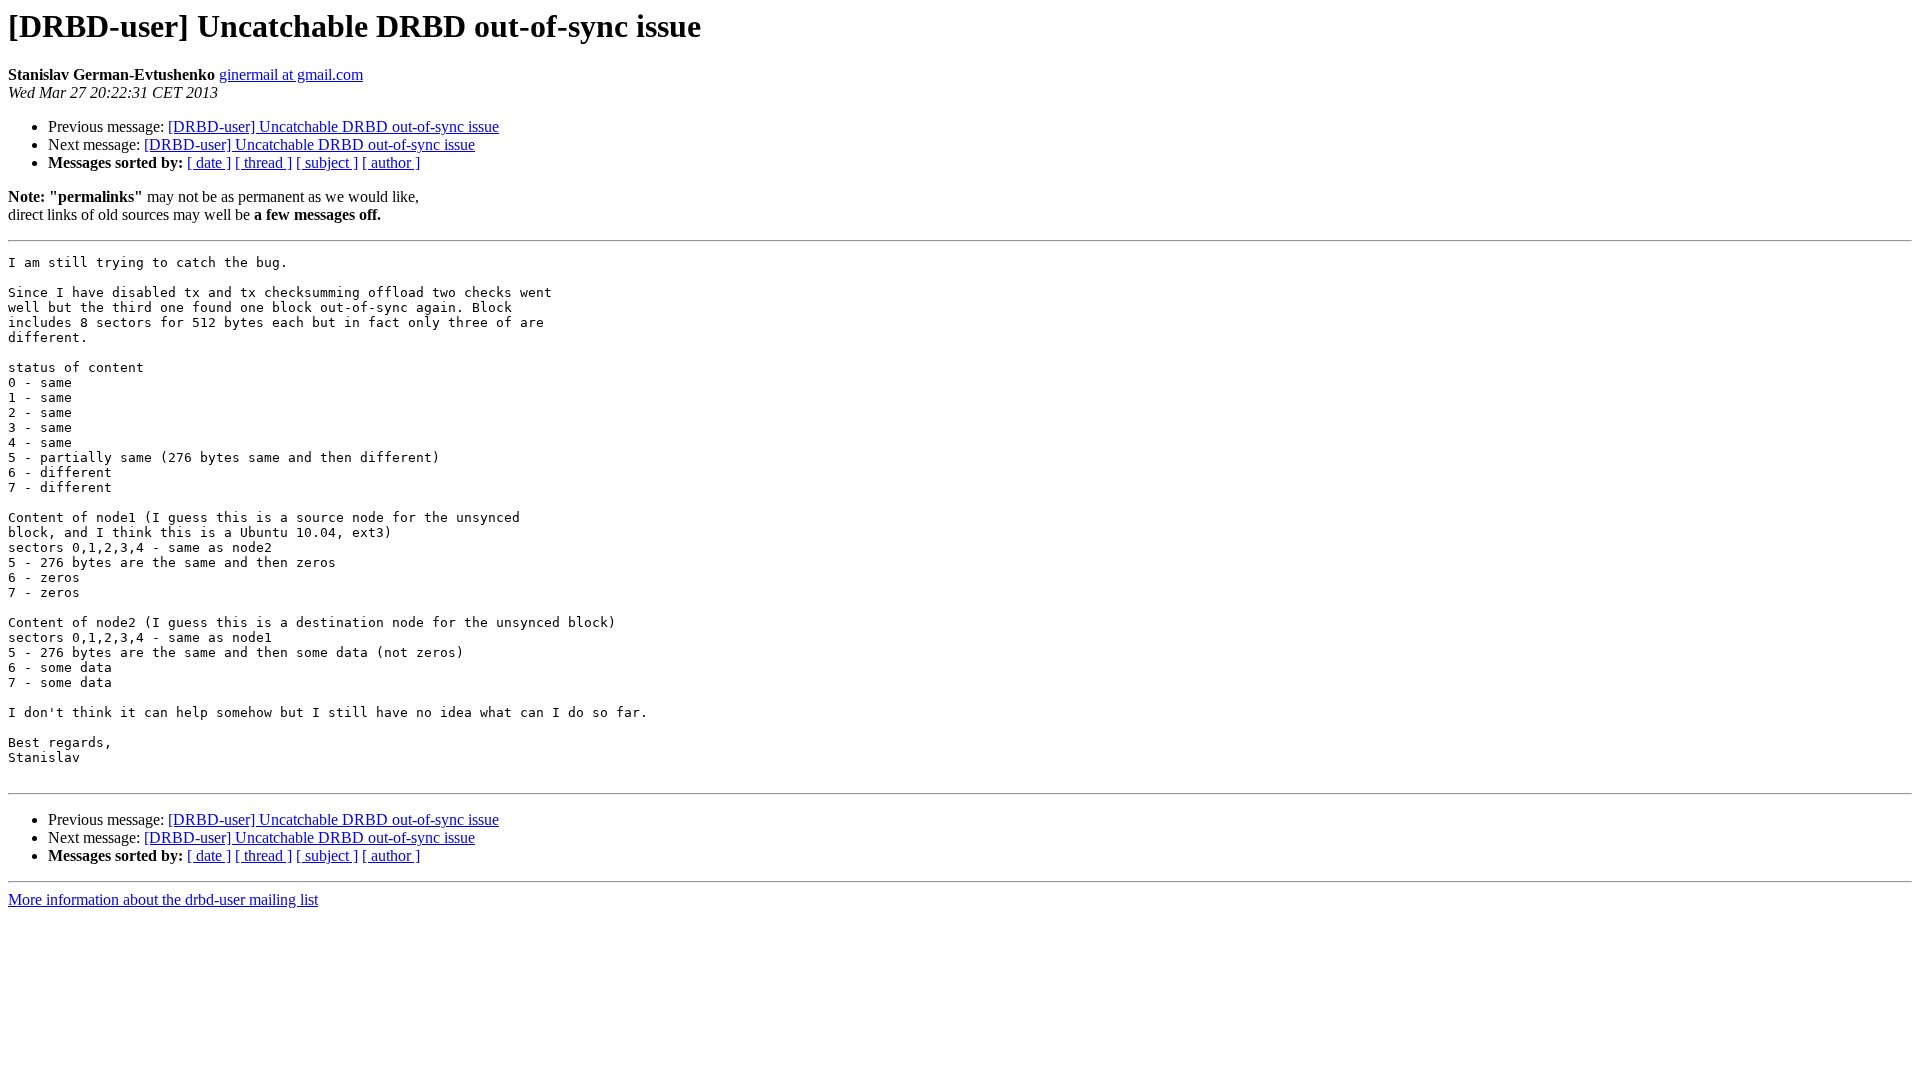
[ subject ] (327, 162)
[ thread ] (263, 162)
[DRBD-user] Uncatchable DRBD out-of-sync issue (333, 126)
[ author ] (391, 162)
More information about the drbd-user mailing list (163, 899)
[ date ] (209, 162)
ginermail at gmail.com (291, 74)
